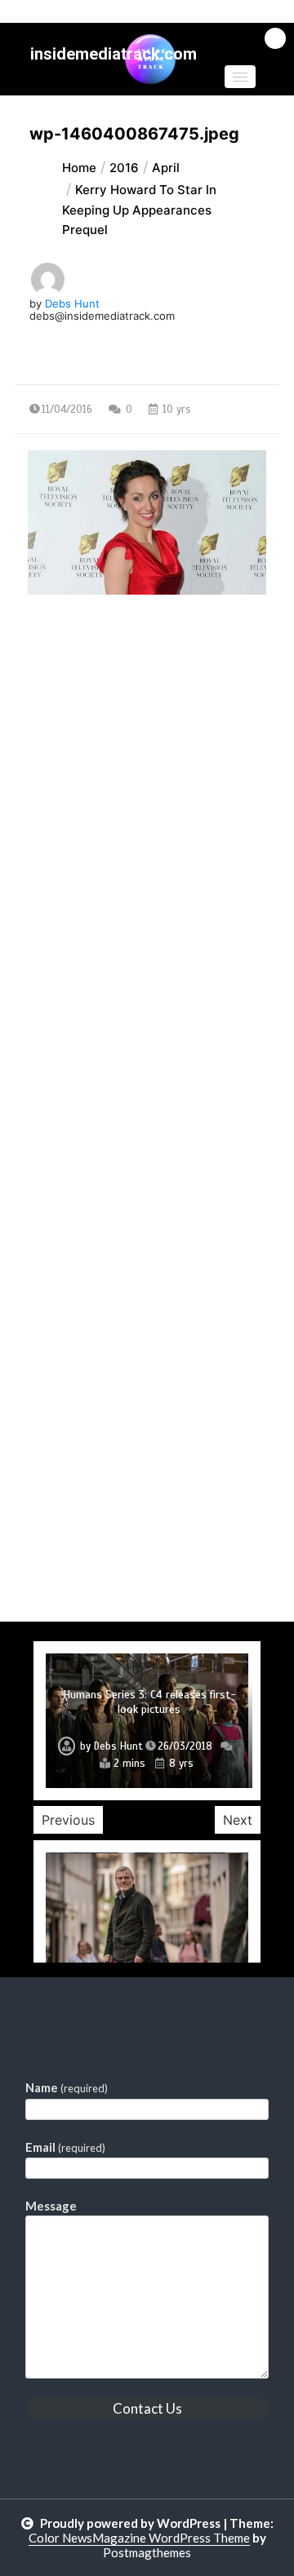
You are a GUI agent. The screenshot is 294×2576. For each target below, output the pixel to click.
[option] (147, 1721)
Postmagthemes (147, 2552)
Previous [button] (68, 1820)
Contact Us (147, 2408)
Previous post (94, 736)
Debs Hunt (72, 303)
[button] (240, 77)
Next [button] (238, 1820)
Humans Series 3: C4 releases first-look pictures (149, 1702)
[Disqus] (147, 990)
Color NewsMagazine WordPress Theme (139, 2538)
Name (67, 2087)
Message (51, 2206)
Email (65, 2147)
